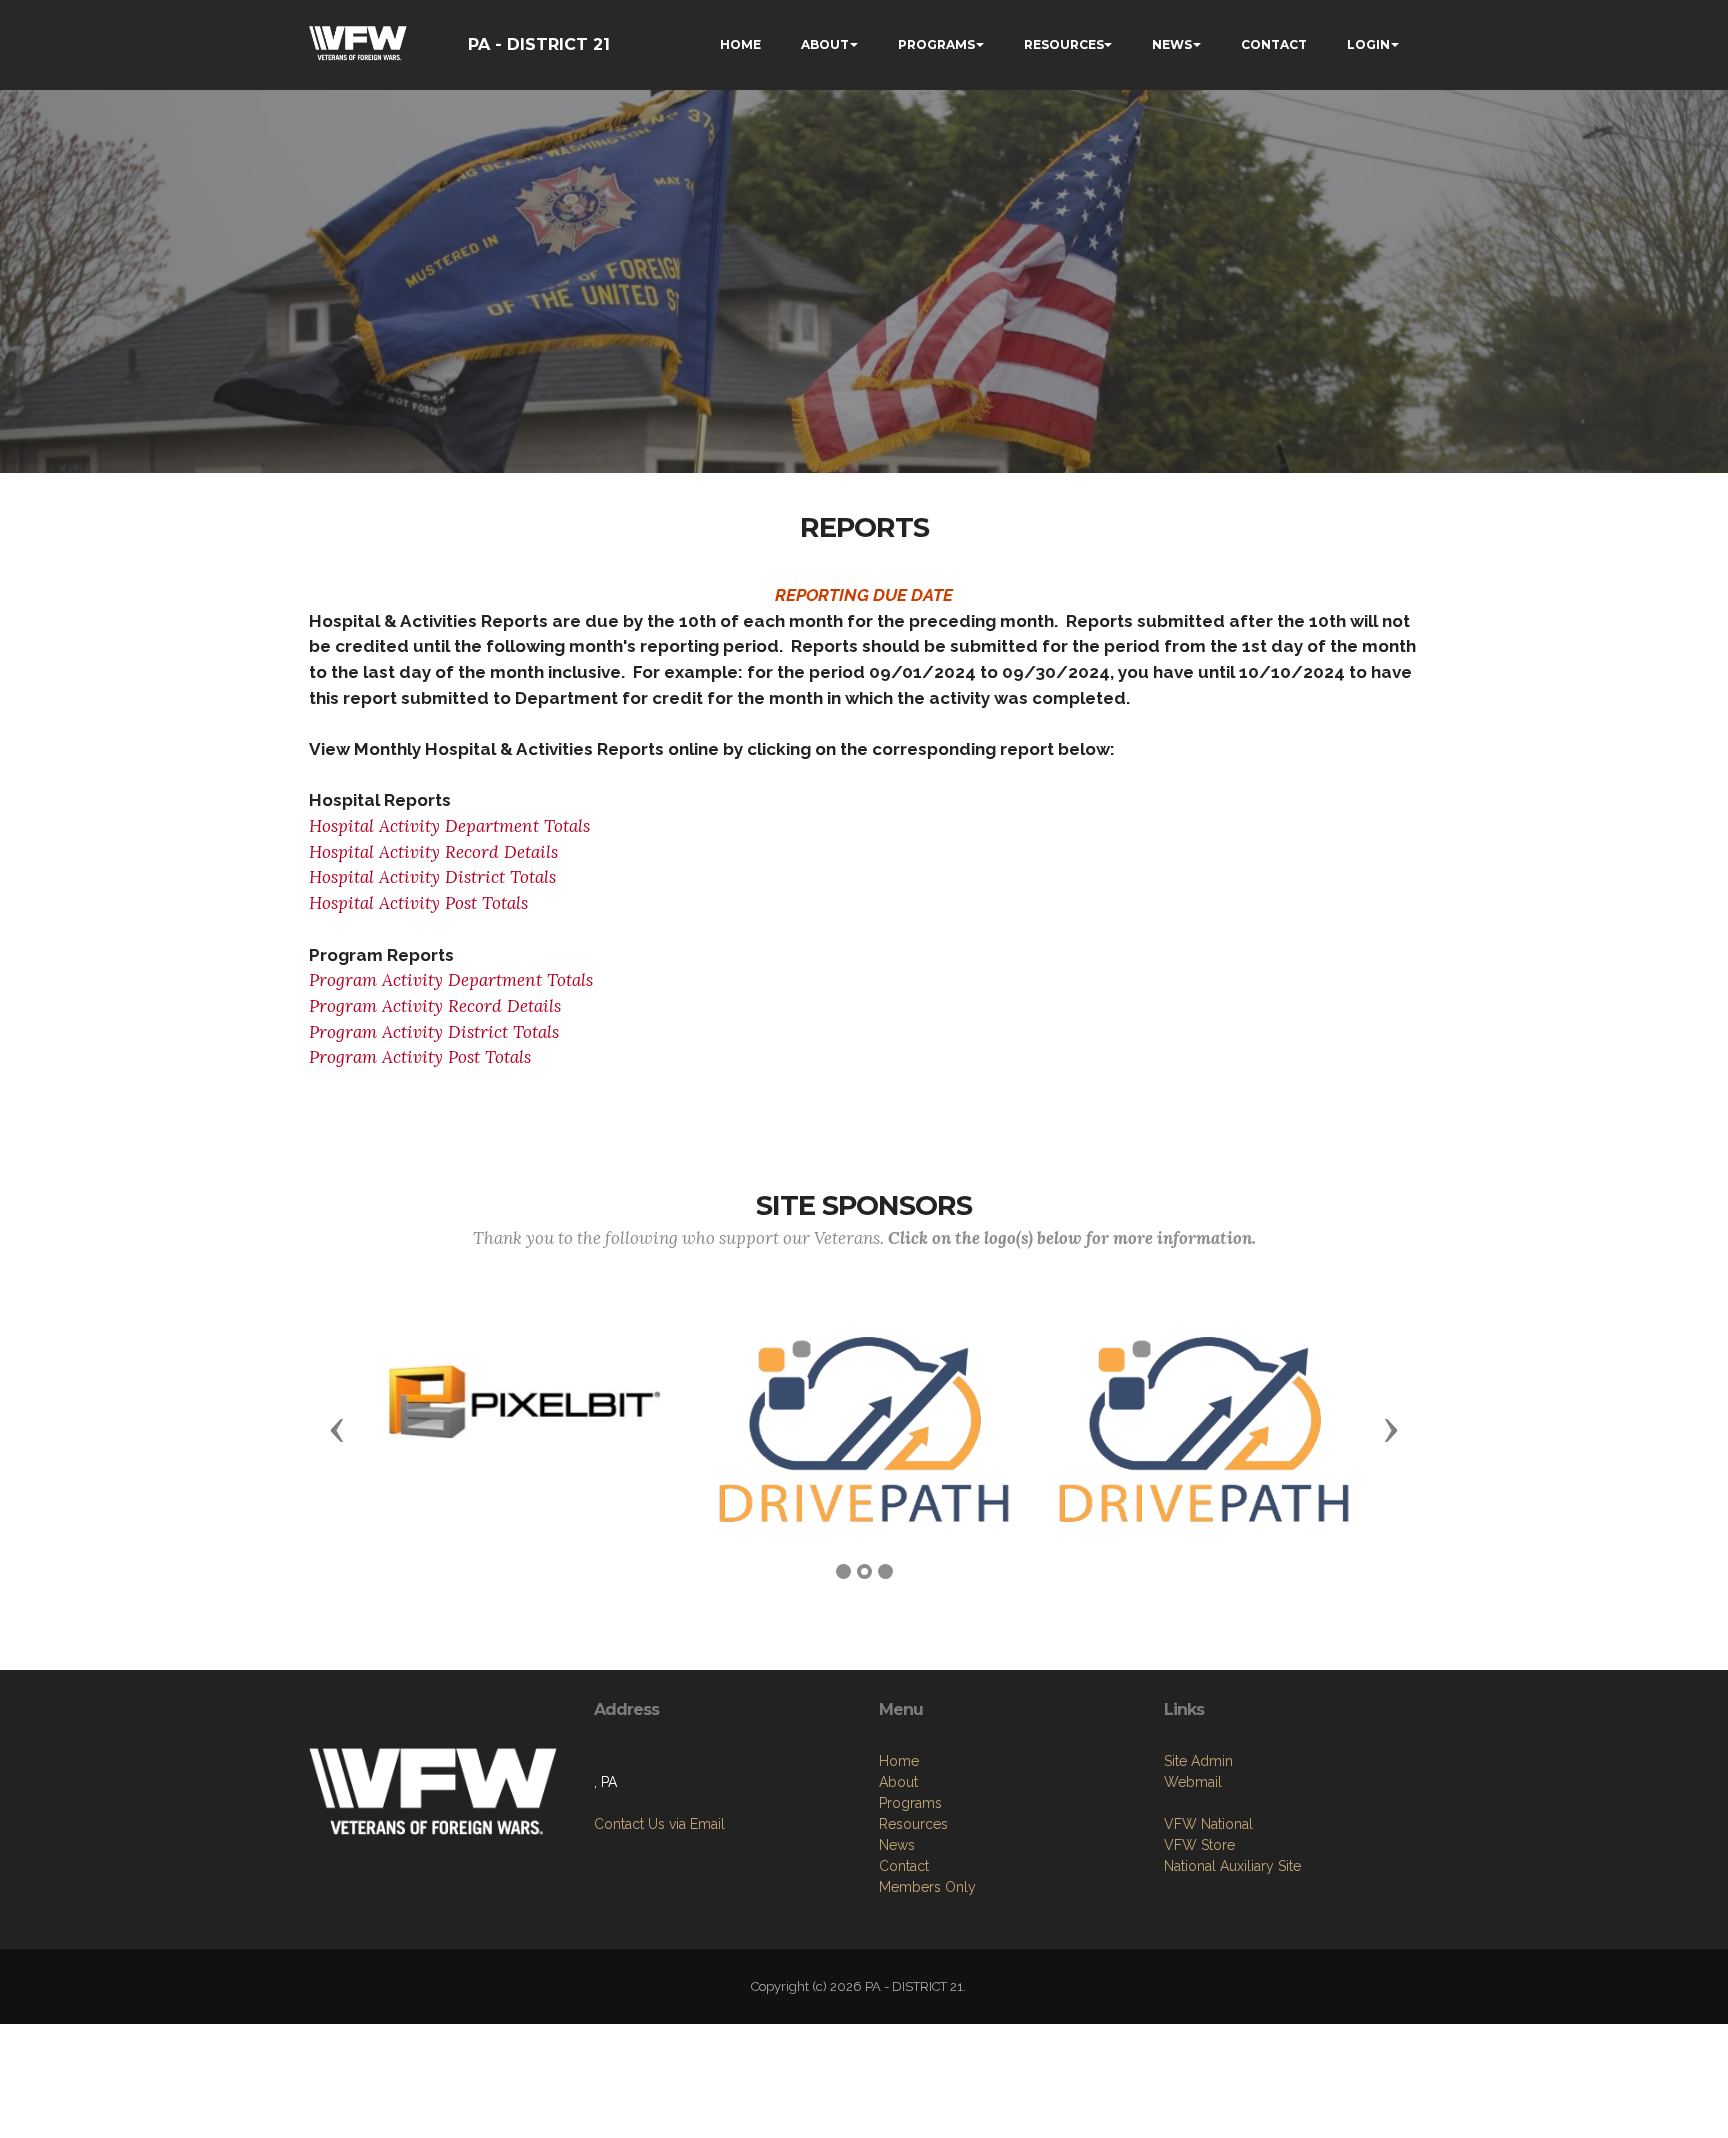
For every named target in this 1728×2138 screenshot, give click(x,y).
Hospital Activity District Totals (432, 877)
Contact (904, 1866)
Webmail (1193, 1782)
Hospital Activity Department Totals (449, 826)
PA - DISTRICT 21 (539, 44)
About (898, 1782)
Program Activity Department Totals (451, 980)
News (897, 1845)
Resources (913, 1824)
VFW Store (1199, 1845)
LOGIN (1368, 44)
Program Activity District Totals (434, 1032)
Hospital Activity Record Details (433, 852)
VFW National (1208, 1824)
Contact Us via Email (659, 1824)
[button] (337, 1429)
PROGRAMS (936, 44)
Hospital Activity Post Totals (418, 903)
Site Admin (1198, 1761)
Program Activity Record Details (435, 1006)
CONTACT (1274, 44)
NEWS (1172, 44)
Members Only (927, 1887)
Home (899, 1761)
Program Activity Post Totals (420, 1057)
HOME (740, 44)
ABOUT (825, 44)
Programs (910, 1803)
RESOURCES (1064, 44)
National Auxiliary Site (1232, 1866)
